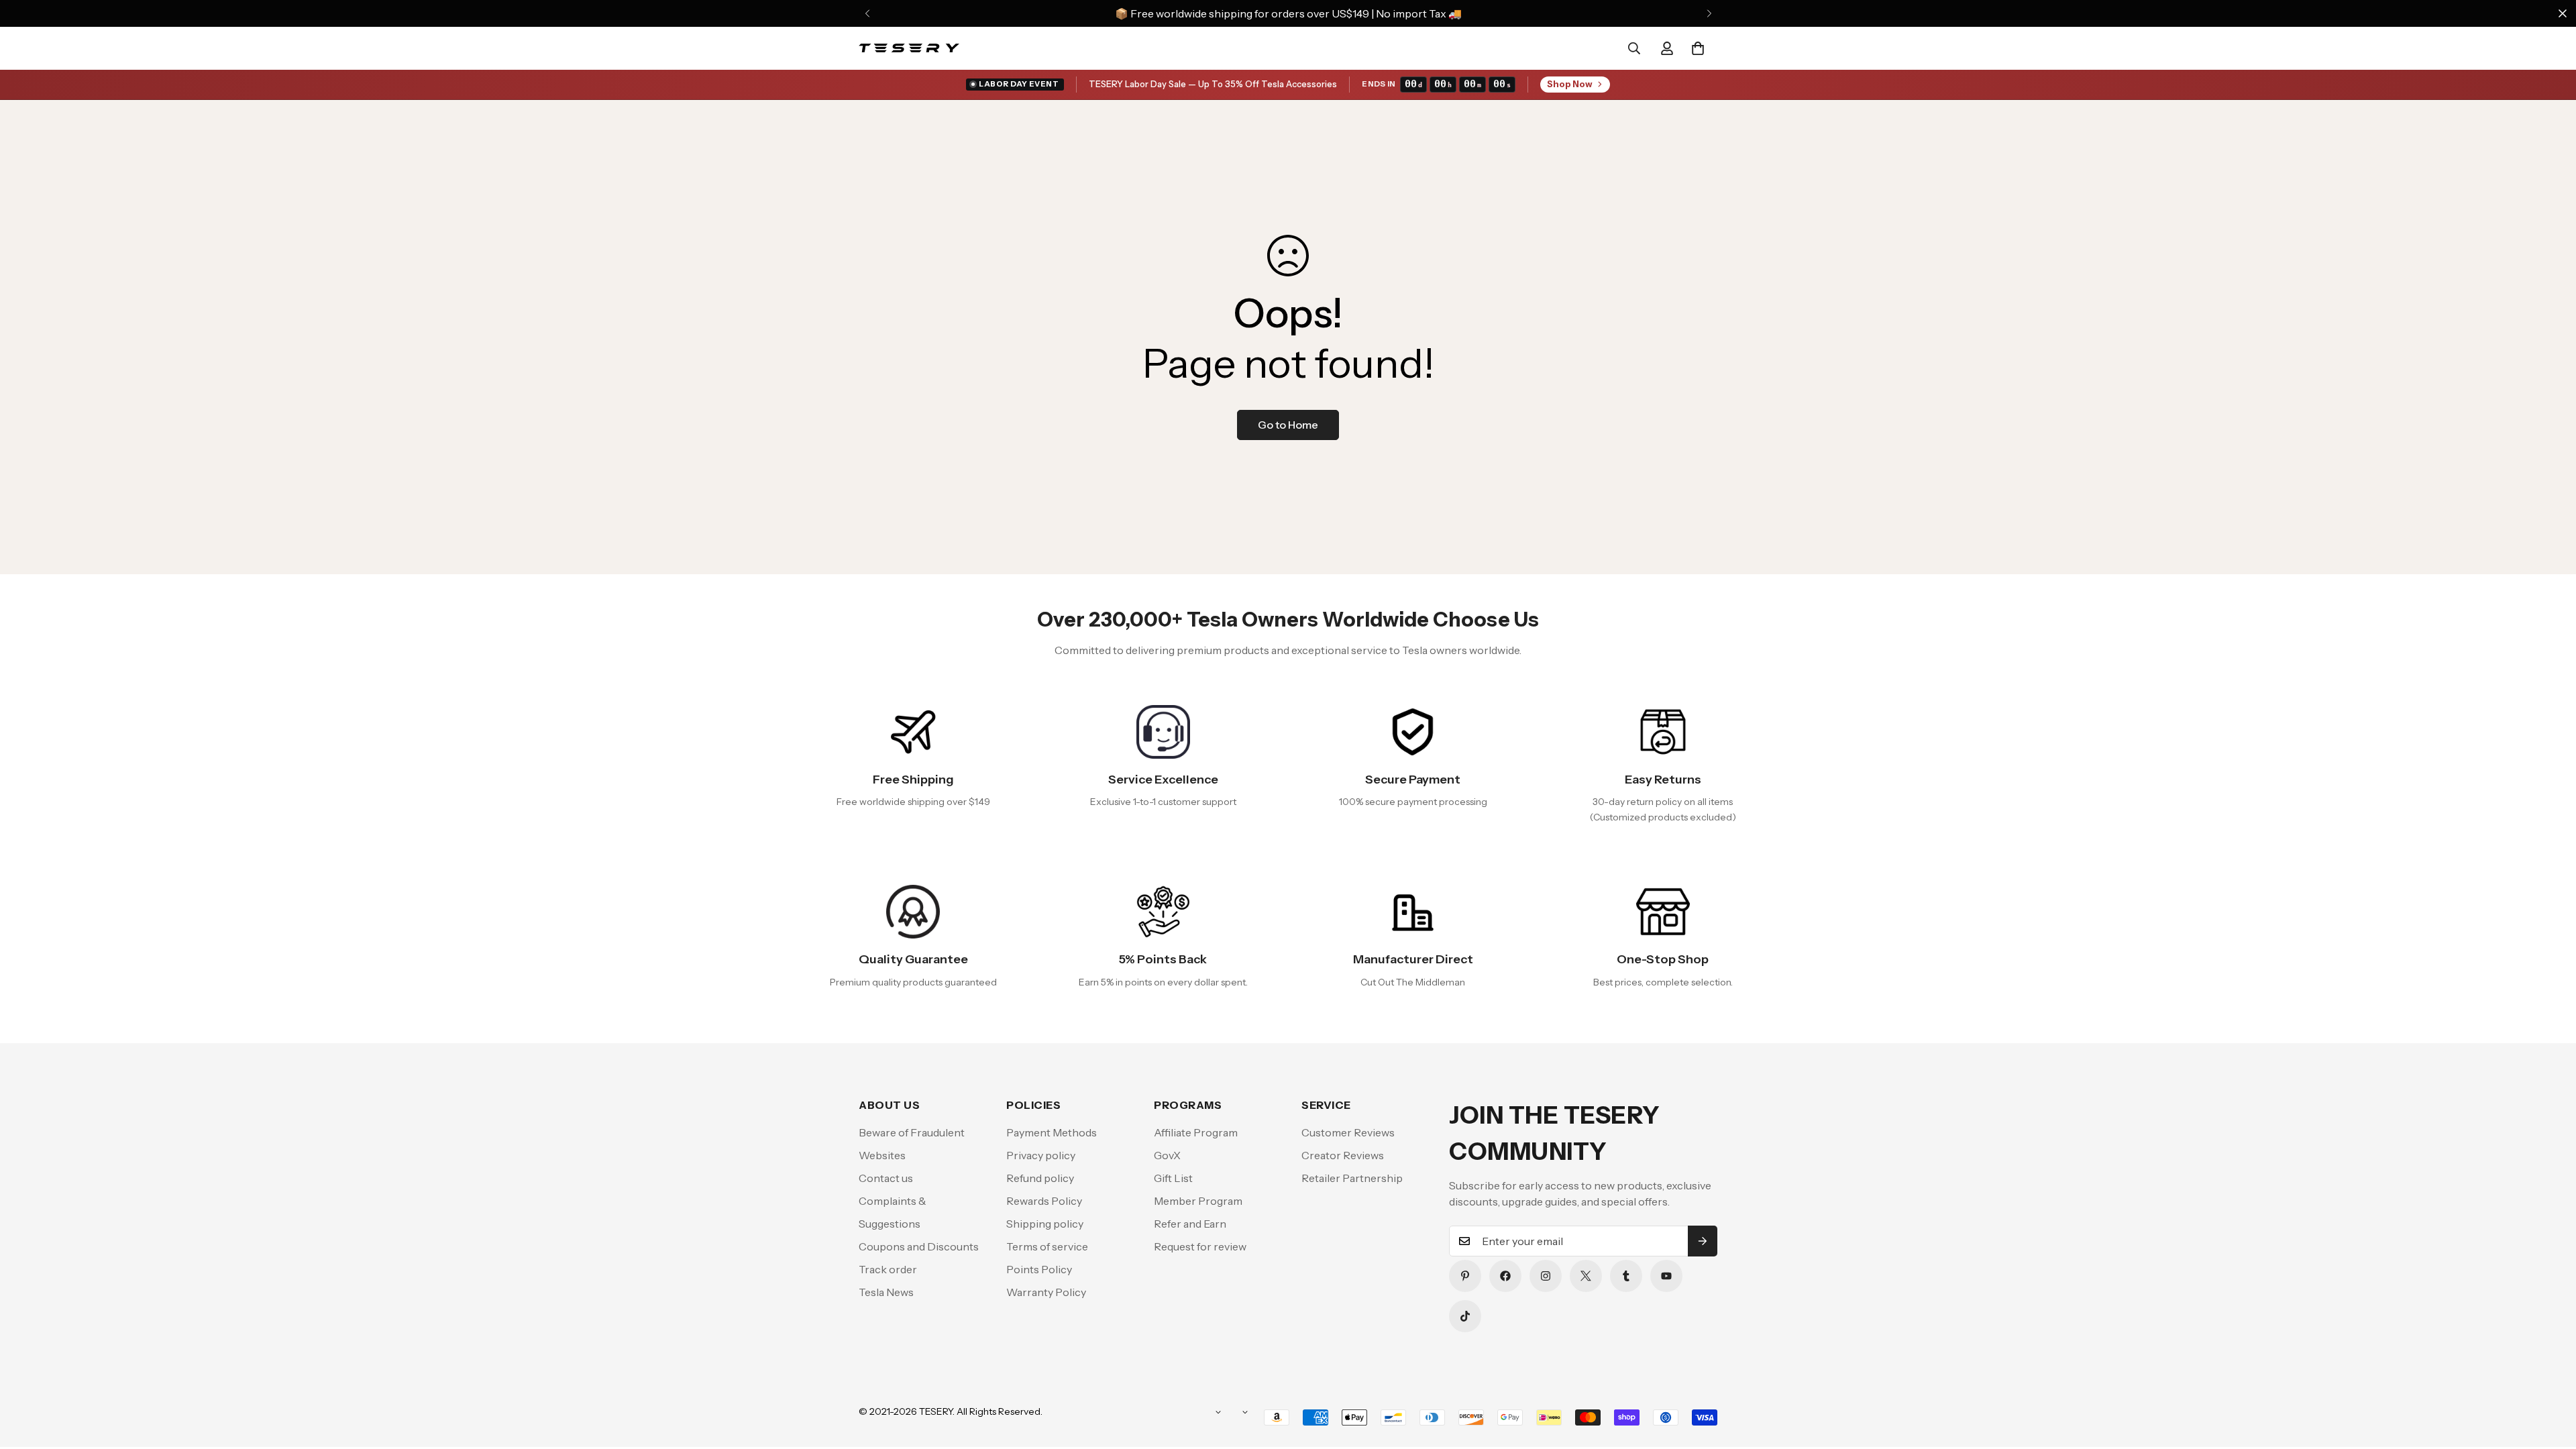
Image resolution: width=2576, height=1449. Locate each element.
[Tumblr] (1626, 1276)
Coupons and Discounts (919, 1246)
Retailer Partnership (1352, 1178)
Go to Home (1288, 425)
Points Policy (1039, 1269)
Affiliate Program (1196, 1132)
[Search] (1634, 48)
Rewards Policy (1044, 1201)
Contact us (886, 1178)
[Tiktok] (1465, 1316)
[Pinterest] (1465, 1276)
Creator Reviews (1343, 1155)
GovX (1167, 1155)
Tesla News (886, 1292)
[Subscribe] (1703, 1241)
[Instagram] (1546, 1276)
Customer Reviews (1348, 1132)
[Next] (1709, 13)
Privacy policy (1041, 1155)
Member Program (1198, 1201)
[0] (1698, 48)
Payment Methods (1052, 1132)
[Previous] (867, 13)
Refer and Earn (1190, 1224)
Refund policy (1040, 1178)
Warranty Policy (1046, 1292)
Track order (888, 1269)
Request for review (1200, 1246)
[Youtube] (1666, 1276)
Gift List (1173, 1178)
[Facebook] (1505, 1276)
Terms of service (1047, 1246)
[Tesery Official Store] (909, 48)
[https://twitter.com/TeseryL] (1586, 1276)
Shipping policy (1045, 1224)
